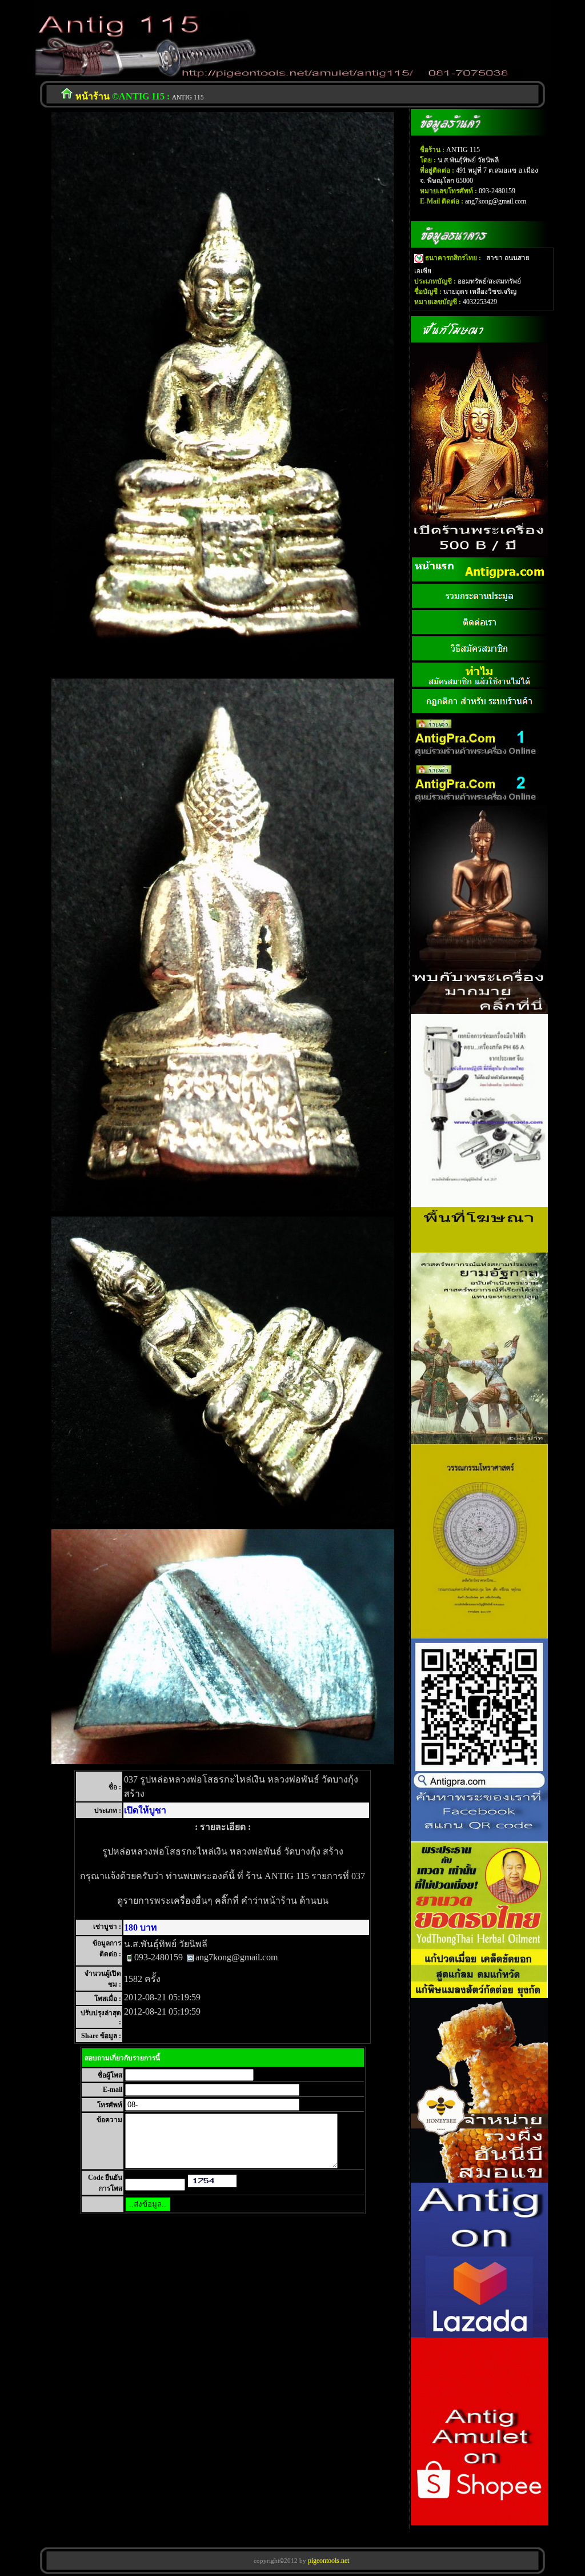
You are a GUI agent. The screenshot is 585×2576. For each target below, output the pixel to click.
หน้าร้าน (93, 96)
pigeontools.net (328, 2561)
